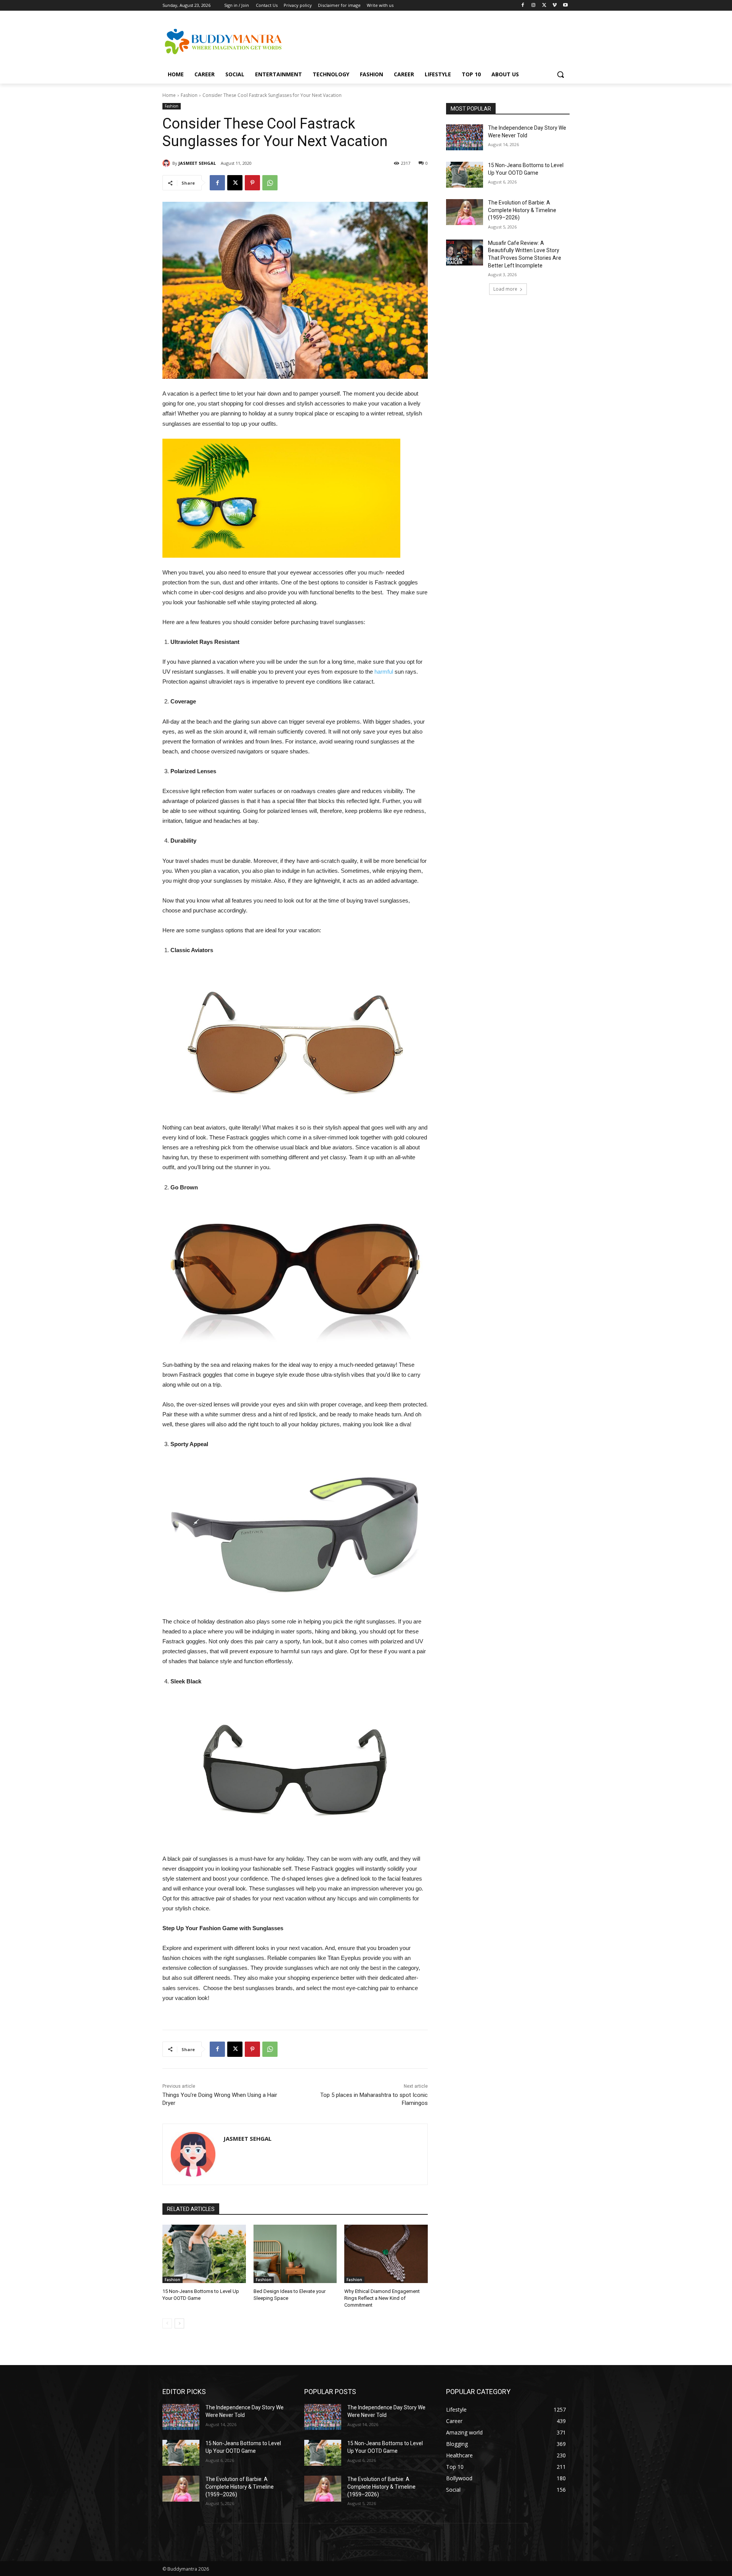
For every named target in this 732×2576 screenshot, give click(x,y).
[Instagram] (534, 6)
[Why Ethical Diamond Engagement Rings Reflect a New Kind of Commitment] (386, 2254)
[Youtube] (565, 6)
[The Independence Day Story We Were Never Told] (465, 137)
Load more (505, 289)
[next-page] (179, 2323)
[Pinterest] (252, 183)
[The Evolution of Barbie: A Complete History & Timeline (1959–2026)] (465, 212)
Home (169, 95)
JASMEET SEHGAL (197, 163)
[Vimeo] (555, 6)
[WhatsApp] (270, 183)
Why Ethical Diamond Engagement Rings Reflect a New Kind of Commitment (382, 2298)
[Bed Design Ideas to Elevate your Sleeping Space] (295, 2254)
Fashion (189, 95)
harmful (384, 672)
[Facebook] (523, 6)
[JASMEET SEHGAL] (167, 163)
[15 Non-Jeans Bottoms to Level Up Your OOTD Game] (204, 2254)
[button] (560, 74)
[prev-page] (167, 2323)
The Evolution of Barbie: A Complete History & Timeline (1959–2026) (522, 210)
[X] (544, 6)
